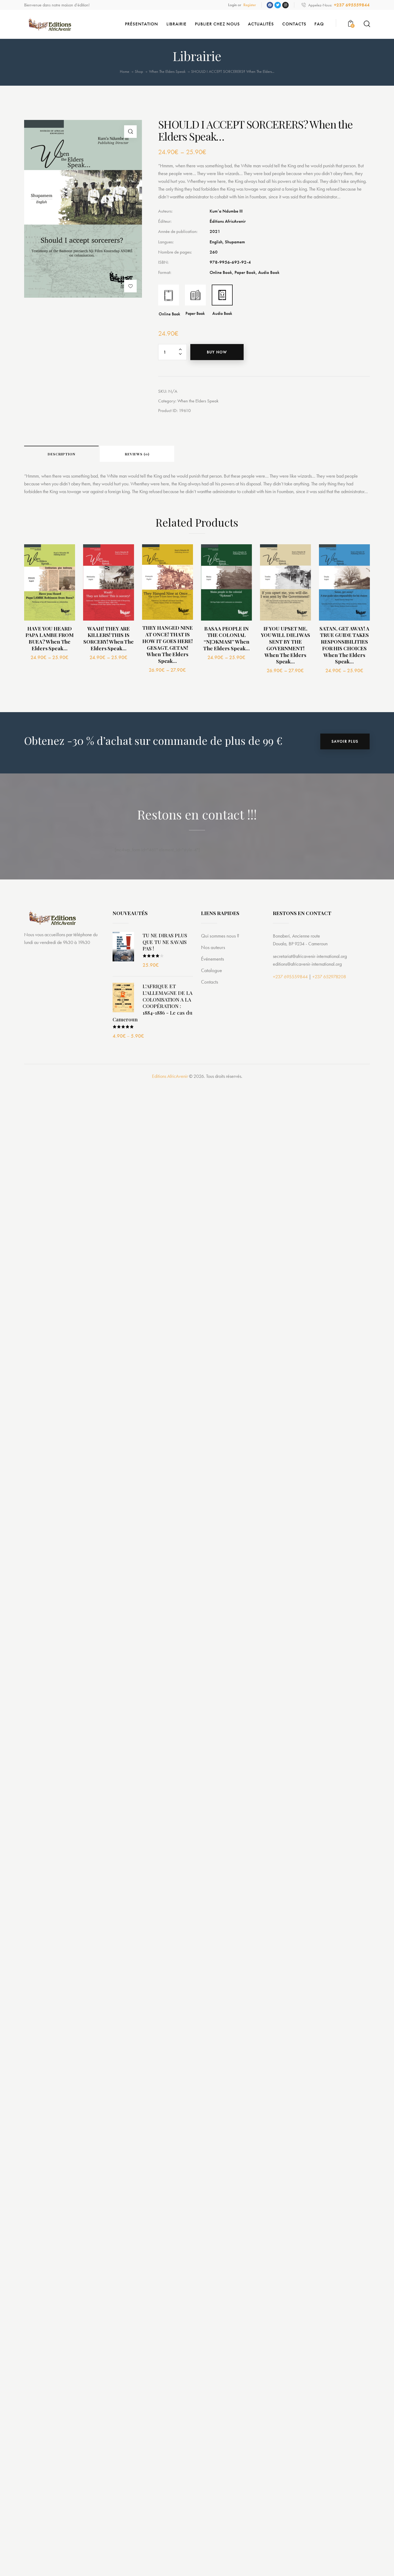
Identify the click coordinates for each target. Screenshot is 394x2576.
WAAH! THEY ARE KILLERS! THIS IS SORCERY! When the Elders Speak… (109, 638)
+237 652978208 (329, 977)
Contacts (210, 982)
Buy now (217, 352)
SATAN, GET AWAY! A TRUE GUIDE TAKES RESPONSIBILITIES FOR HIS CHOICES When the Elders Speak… (344, 645)
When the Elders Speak (167, 72)
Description (62, 454)
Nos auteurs (213, 947)
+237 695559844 (290, 977)
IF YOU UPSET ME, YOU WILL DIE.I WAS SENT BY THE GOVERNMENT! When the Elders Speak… (285, 645)
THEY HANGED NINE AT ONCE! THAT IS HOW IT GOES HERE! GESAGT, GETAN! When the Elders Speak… (168, 644)
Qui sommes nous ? (220, 936)
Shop (139, 71)
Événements (213, 959)
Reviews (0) (137, 454)
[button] (130, 286)
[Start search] (367, 24)
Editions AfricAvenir (170, 1076)
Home (124, 72)
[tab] (61, 454)
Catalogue (211, 970)
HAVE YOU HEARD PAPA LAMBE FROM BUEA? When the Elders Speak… (50, 638)
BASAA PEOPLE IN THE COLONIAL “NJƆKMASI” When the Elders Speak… (226, 638)
